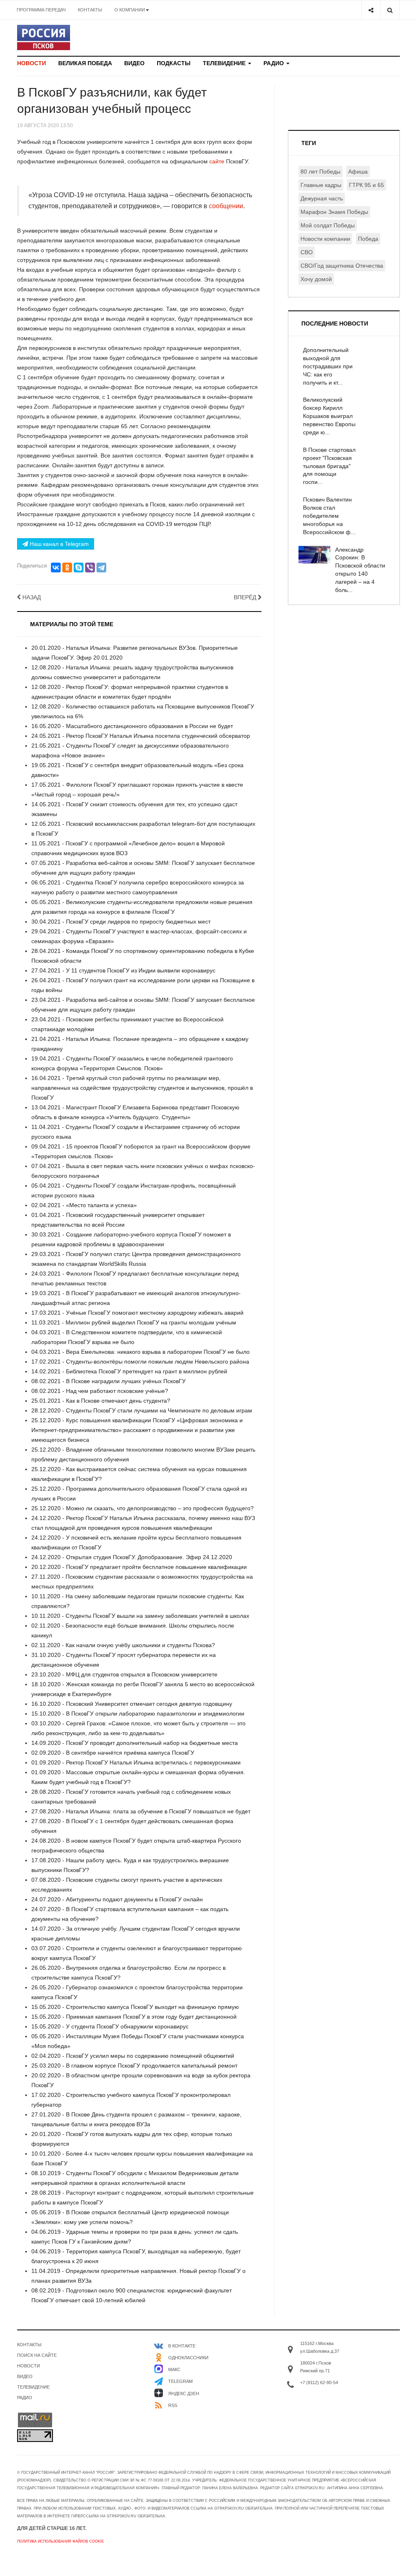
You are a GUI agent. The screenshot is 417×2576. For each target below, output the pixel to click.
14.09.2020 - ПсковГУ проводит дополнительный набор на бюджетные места (135, 1743)
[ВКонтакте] (56, 568)
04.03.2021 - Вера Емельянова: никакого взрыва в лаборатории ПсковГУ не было (140, 1352)
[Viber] (90, 568)
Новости (32, 63)
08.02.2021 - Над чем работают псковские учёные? (100, 1391)
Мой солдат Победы (328, 225)
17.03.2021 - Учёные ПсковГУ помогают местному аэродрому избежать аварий (137, 1313)
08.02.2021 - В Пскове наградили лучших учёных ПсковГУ (109, 1381)
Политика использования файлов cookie (60, 2541)
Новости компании (325, 239)
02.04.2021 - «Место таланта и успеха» (84, 1205)
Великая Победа (85, 63)
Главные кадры (321, 185)
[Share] (371, 10)
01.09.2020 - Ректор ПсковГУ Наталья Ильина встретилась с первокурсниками (136, 1762)
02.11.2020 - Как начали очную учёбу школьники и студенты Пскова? (123, 1645)
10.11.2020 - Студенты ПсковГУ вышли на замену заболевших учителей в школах (140, 1616)
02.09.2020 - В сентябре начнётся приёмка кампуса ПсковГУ (113, 1753)
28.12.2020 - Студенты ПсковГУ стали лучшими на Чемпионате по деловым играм (142, 1410)
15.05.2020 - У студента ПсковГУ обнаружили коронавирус (110, 2026)
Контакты (90, 10)
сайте (218, 161)
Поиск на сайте (37, 2355)
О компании (130, 10)
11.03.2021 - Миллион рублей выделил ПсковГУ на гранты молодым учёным (134, 1322)
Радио (274, 63)
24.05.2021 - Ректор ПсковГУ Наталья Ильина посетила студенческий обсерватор (141, 736)
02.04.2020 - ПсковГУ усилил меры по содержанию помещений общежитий (133, 2056)
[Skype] (79, 568)
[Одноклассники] (67, 568)
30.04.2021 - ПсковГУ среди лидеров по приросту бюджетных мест (121, 922)
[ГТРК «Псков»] (44, 37)
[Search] (390, 10)
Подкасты (174, 63)
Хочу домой (316, 279)
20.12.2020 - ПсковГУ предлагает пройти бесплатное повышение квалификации (139, 1567)
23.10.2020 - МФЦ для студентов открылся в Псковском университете (124, 1674)
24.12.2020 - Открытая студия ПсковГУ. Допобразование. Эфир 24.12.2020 (132, 1557)
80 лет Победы (320, 172)
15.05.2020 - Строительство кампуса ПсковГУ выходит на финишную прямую (135, 2007)
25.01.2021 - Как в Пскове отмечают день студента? (101, 1401)
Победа (368, 239)
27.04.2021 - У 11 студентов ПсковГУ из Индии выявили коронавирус (123, 970)
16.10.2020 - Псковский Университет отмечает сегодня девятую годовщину (132, 1704)
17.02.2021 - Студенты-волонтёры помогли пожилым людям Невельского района (140, 1362)
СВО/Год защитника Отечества (342, 266)
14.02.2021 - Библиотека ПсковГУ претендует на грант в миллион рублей (129, 1371)
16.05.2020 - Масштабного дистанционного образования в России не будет (132, 726)
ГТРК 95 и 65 (367, 185)
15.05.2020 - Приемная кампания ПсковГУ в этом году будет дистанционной (134, 2017)
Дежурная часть (322, 198)
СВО (307, 252)
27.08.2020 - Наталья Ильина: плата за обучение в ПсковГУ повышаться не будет (141, 1811)
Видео (134, 63)
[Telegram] (101, 568)
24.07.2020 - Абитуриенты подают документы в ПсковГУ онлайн (117, 1899)
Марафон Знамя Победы (334, 212)
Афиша (358, 172)
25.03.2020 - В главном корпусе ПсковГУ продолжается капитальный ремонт (134, 2066)
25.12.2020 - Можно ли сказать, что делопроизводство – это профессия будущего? (143, 1508)
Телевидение (225, 63)
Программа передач (41, 10)
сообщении (226, 206)
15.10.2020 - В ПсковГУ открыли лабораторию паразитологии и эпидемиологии (138, 1714)
